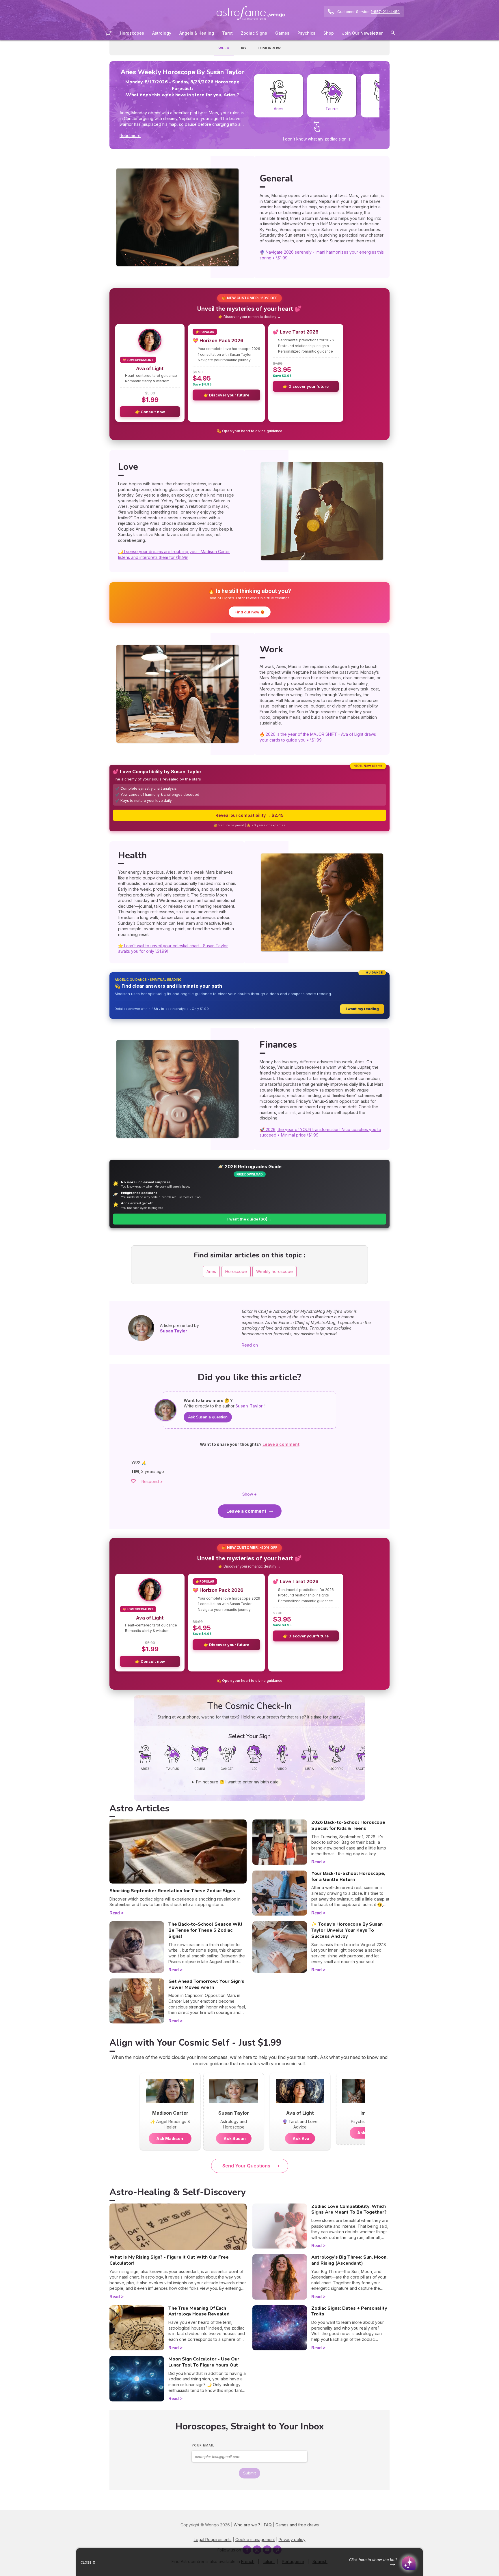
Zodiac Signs (254, 33)
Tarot (227, 33)
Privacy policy (292, 2540)
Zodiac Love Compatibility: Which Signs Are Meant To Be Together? (349, 2209)
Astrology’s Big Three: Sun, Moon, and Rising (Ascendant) (349, 2260)
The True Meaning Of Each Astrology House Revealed (199, 2311)
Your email (203, 2445)
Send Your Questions (246, 2166)
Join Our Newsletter (362, 33)
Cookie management (255, 2540)
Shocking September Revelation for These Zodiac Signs (172, 1891)
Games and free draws (297, 2525)
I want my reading (362, 1009)
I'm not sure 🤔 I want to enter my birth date (237, 1782)
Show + (249, 1494)
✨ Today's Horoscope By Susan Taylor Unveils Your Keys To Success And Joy (347, 1930)
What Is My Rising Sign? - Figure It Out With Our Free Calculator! (169, 2260)
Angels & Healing (197, 33)
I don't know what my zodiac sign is (317, 139)
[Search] (393, 34)
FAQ (268, 2525)
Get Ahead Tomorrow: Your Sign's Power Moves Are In (206, 1984)
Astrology (162, 33)
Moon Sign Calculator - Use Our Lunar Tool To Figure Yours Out (204, 2362)
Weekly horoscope (274, 1271)
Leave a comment (246, 1511)
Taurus (332, 109)
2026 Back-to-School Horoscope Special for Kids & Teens (348, 1825)
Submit (249, 2473)
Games (282, 33)
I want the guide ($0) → (250, 1219)
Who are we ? (247, 2525)
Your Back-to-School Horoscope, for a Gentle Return (348, 1876)
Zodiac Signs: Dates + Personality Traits (349, 2311)
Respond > (152, 1481)
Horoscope (236, 1271)
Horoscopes (132, 33)
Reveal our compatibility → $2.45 (249, 815)
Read (115, 1913)
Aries (279, 109)
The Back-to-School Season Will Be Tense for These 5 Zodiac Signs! (205, 1930)
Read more (130, 135)
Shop (329, 33)
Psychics (306, 33)
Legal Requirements (213, 2540)
